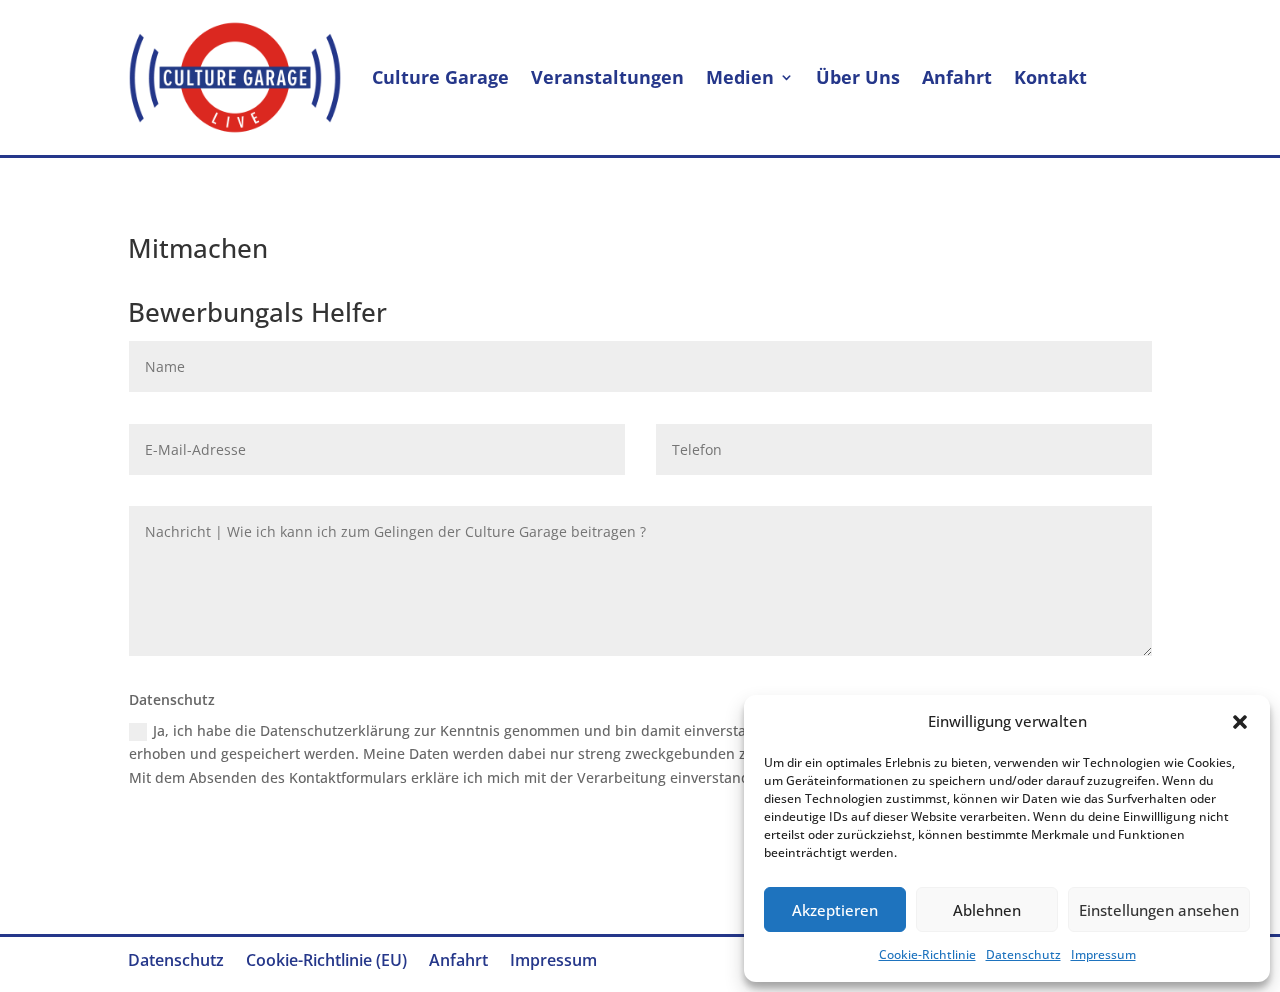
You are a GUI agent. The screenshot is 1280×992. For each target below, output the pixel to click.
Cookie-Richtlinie (927, 954)
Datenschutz (1023, 954)
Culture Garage (440, 77)
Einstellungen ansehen (1159, 910)
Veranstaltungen (607, 77)
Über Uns (858, 77)
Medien (740, 77)
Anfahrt (957, 77)
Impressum (1103, 954)
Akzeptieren (835, 910)
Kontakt (1050, 77)
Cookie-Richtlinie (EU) (326, 962)
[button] (1240, 722)
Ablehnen (987, 910)
